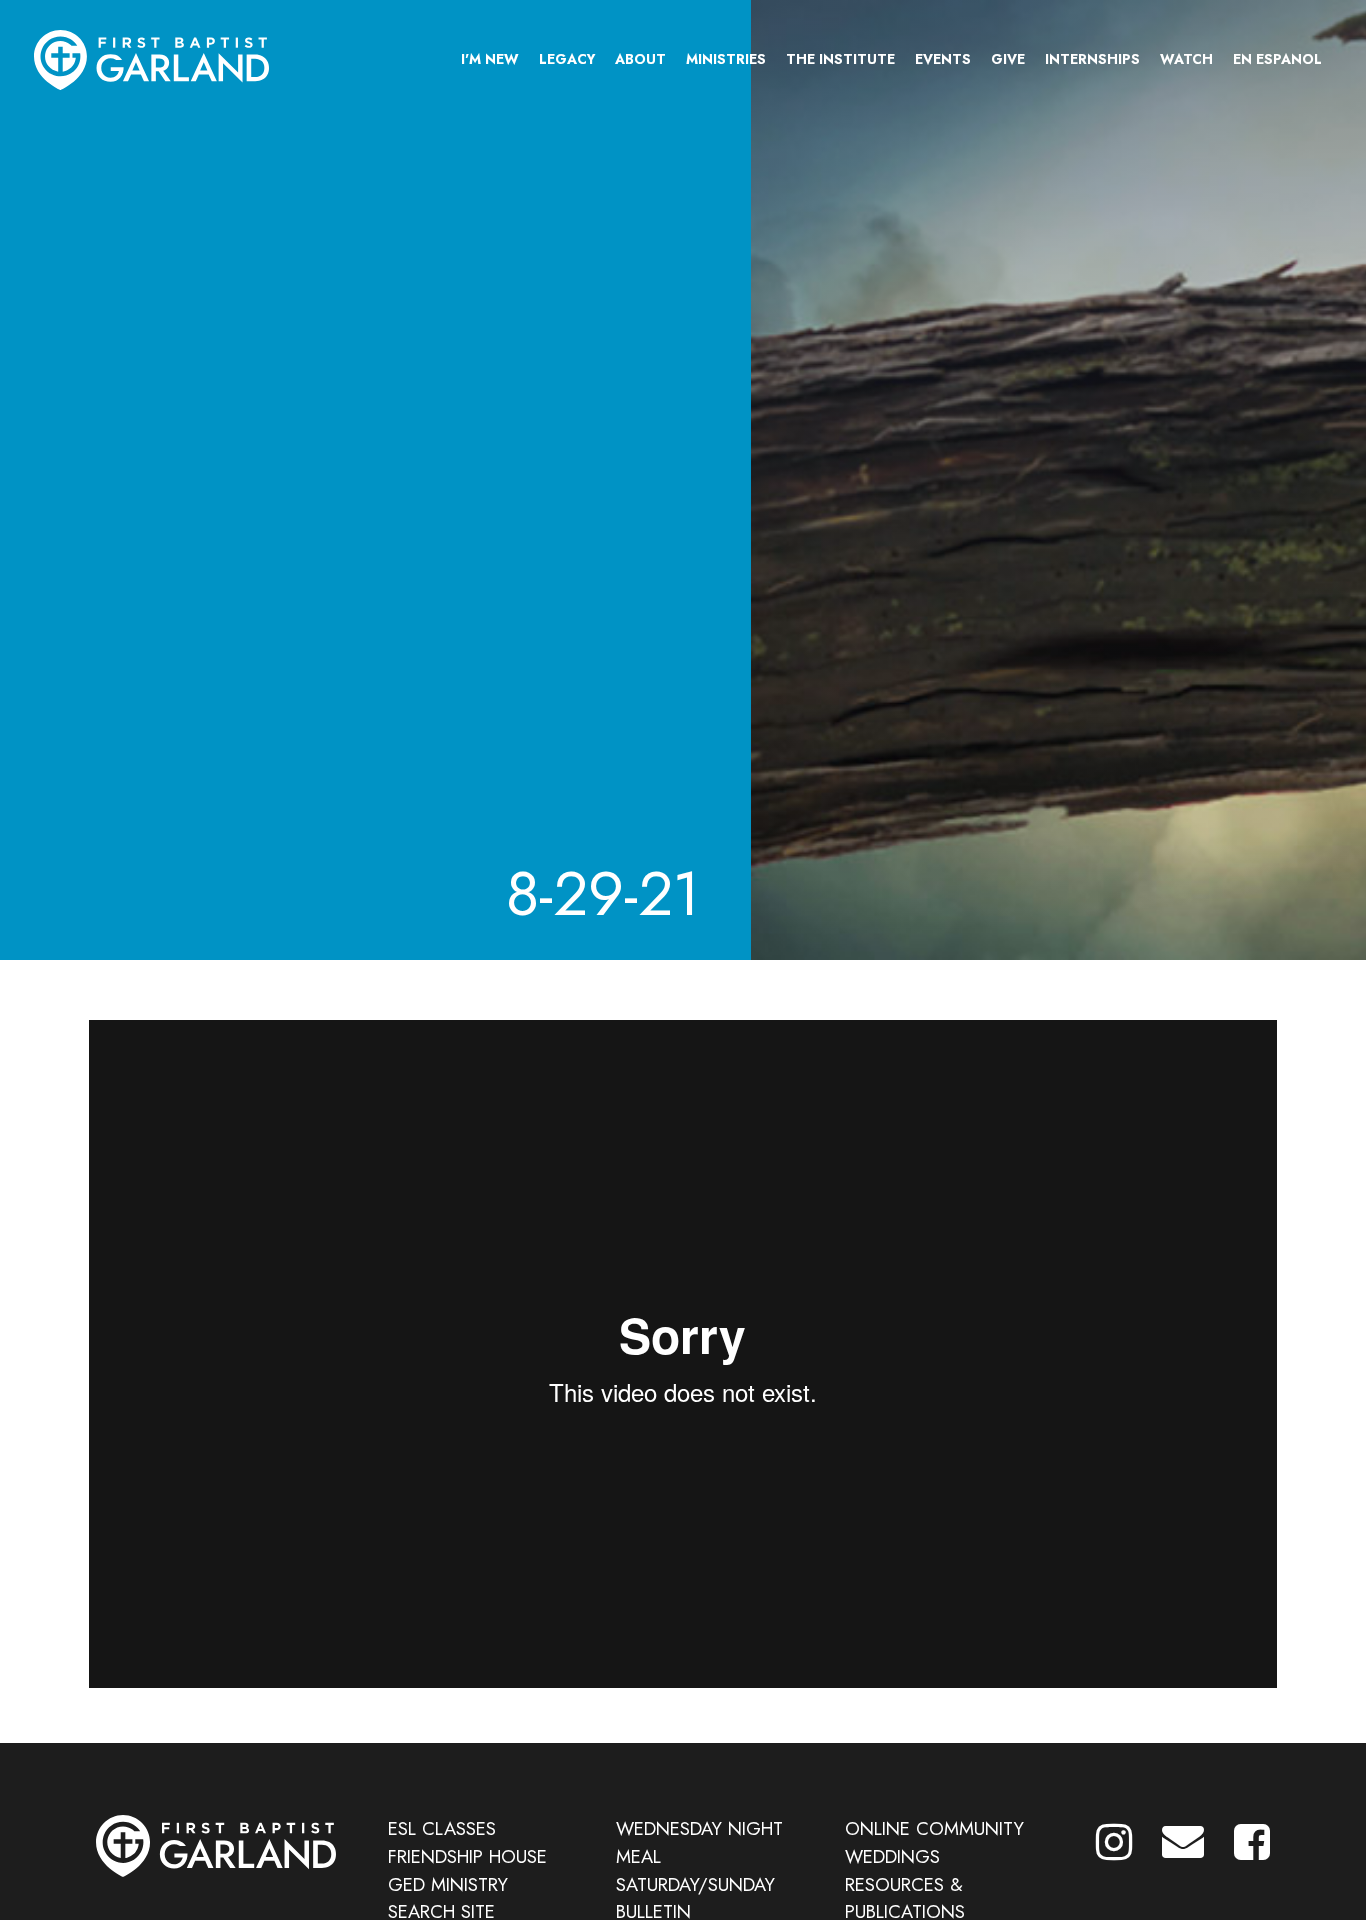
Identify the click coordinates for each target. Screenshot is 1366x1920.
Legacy (567, 59)
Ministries (726, 59)
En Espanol (1277, 59)
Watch (1186, 59)
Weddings (892, 1856)
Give (1008, 59)
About (640, 59)
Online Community (934, 1828)
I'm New (490, 59)
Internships (1092, 59)
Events (943, 59)
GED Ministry (448, 1884)
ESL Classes (442, 1828)
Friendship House (467, 1856)
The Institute (840, 59)
